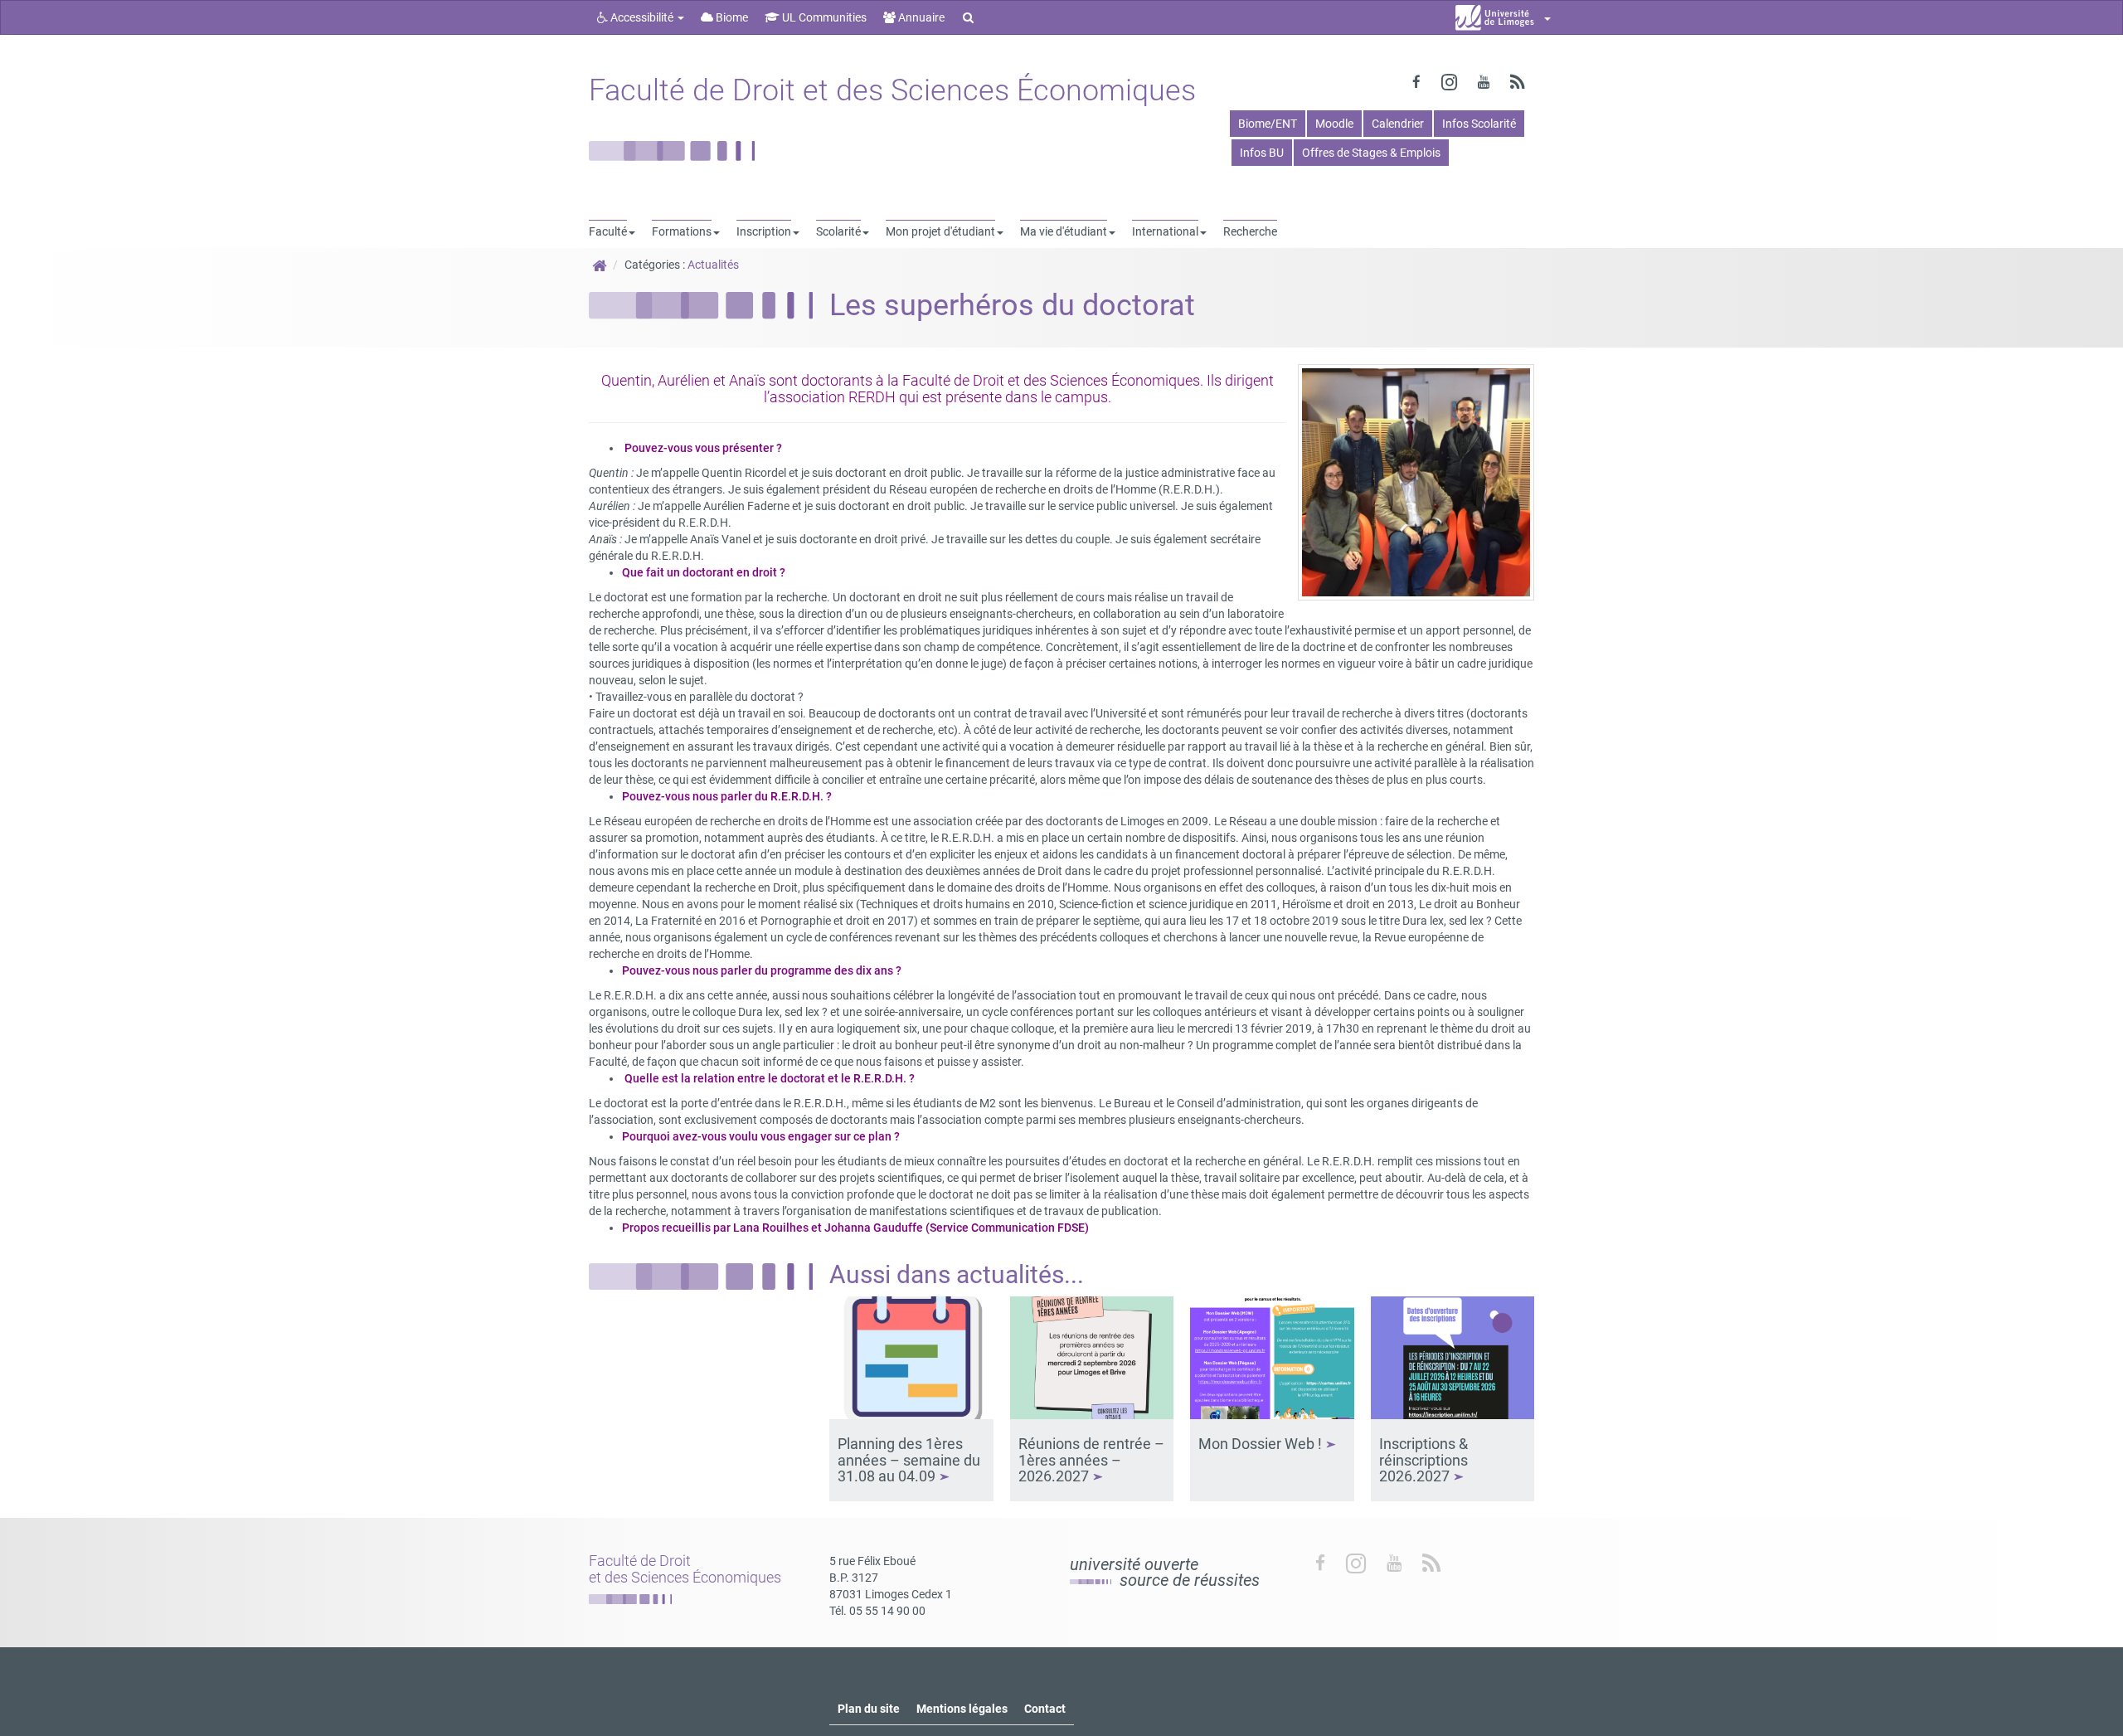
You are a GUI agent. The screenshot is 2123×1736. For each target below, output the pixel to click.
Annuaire (920, 17)
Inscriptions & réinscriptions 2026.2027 (1423, 1460)
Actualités (713, 265)
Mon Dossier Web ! (1262, 1444)
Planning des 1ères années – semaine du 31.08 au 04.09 (909, 1460)
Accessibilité (642, 17)
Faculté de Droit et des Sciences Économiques (892, 90)
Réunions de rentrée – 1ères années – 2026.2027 (1091, 1460)
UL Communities (823, 17)
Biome (731, 17)
